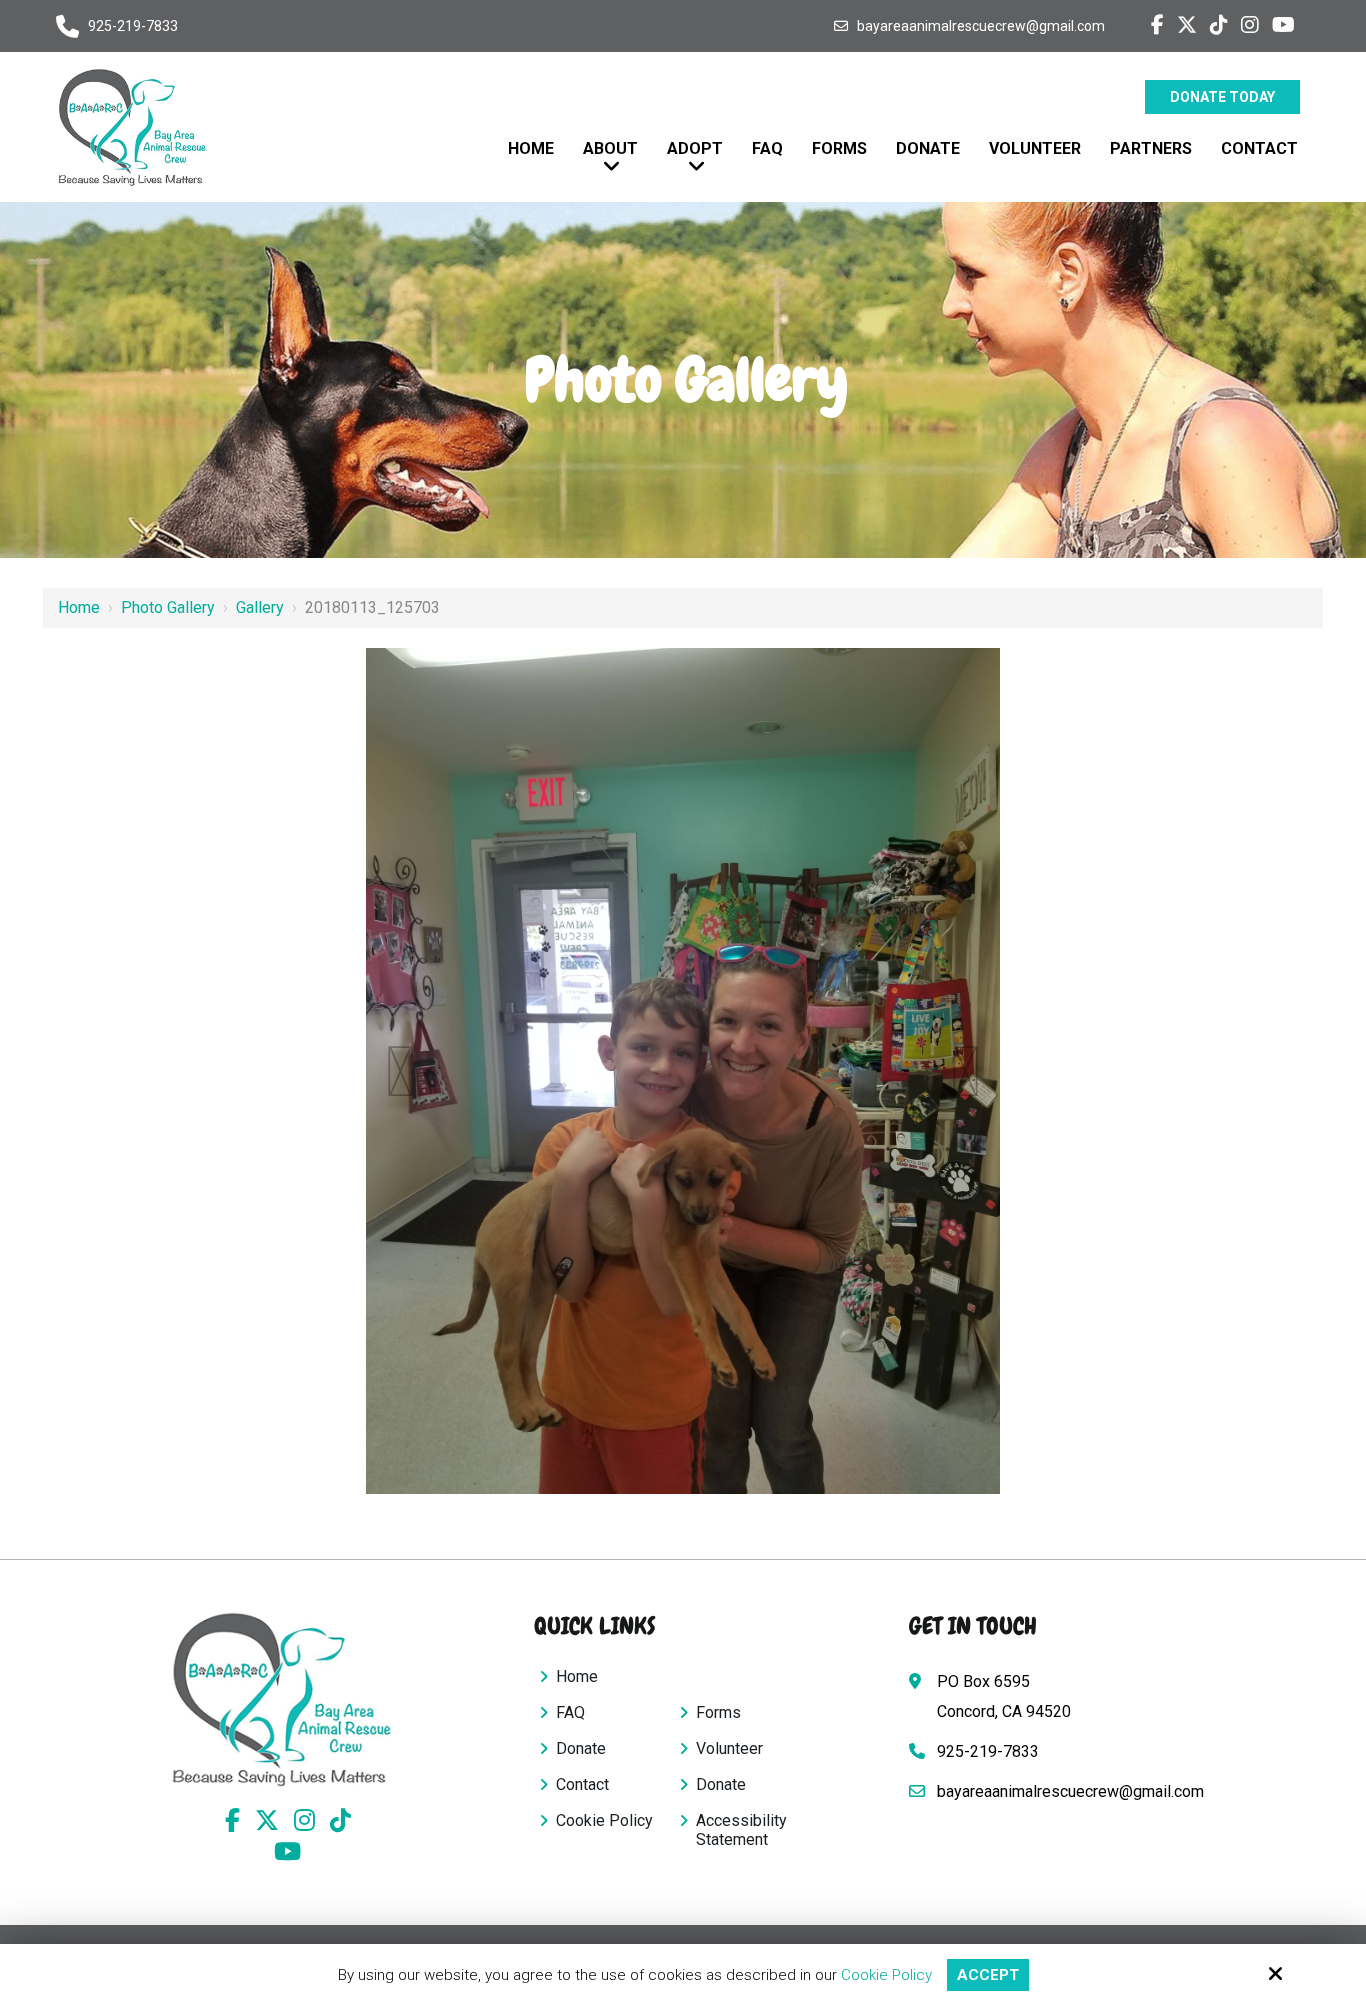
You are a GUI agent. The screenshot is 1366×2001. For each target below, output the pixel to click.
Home (79, 607)
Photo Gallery (168, 607)
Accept (988, 1975)
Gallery (260, 607)
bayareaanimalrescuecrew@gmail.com (981, 26)
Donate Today (1222, 97)
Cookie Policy (886, 1975)
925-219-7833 (133, 26)
